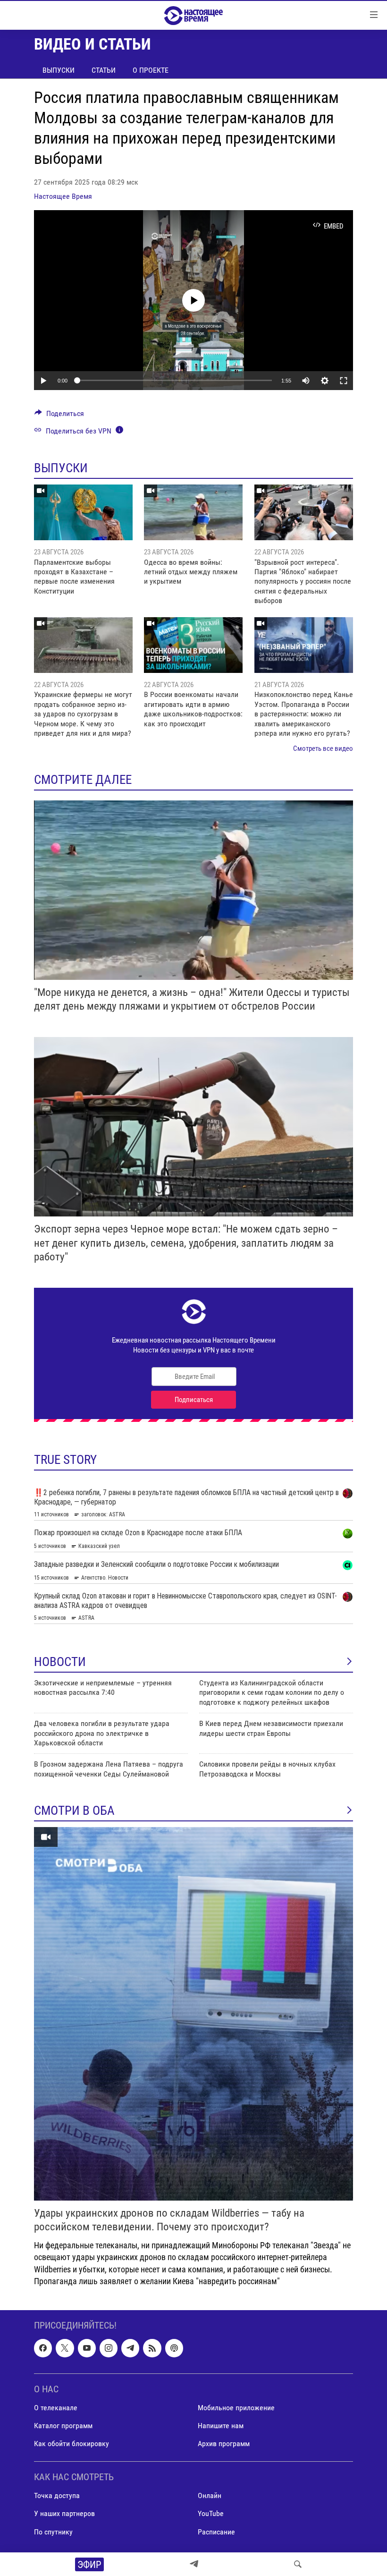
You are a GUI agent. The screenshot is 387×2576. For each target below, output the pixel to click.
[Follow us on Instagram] (109, 2348)
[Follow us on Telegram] (130, 2348)
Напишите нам (221, 2426)
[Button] (59, 416)
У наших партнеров (64, 2513)
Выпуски (59, 70)
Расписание (216, 2531)
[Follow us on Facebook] (43, 2348)
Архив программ (224, 2444)
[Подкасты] (174, 2348)
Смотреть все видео (323, 748)
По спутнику (53, 2531)
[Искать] (298, 2564)
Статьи (104, 70)
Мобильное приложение (236, 2408)
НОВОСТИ (60, 1662)
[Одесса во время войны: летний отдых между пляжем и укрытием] (193, 512)
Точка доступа (57, 2495)
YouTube (211, 2513)
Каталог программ (63, 2426)
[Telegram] (194, 2564)
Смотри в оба (74, 1811)
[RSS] (152, 2348)
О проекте (151, 70)
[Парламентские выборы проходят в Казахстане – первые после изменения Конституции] (83, 512)
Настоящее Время (63, 196)
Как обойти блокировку (72, 2444)
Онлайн (210, 2495)
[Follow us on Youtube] (87, 2348)
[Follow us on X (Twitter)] (65, 2348)
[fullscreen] (344, 381)
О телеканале (56, 2408)
